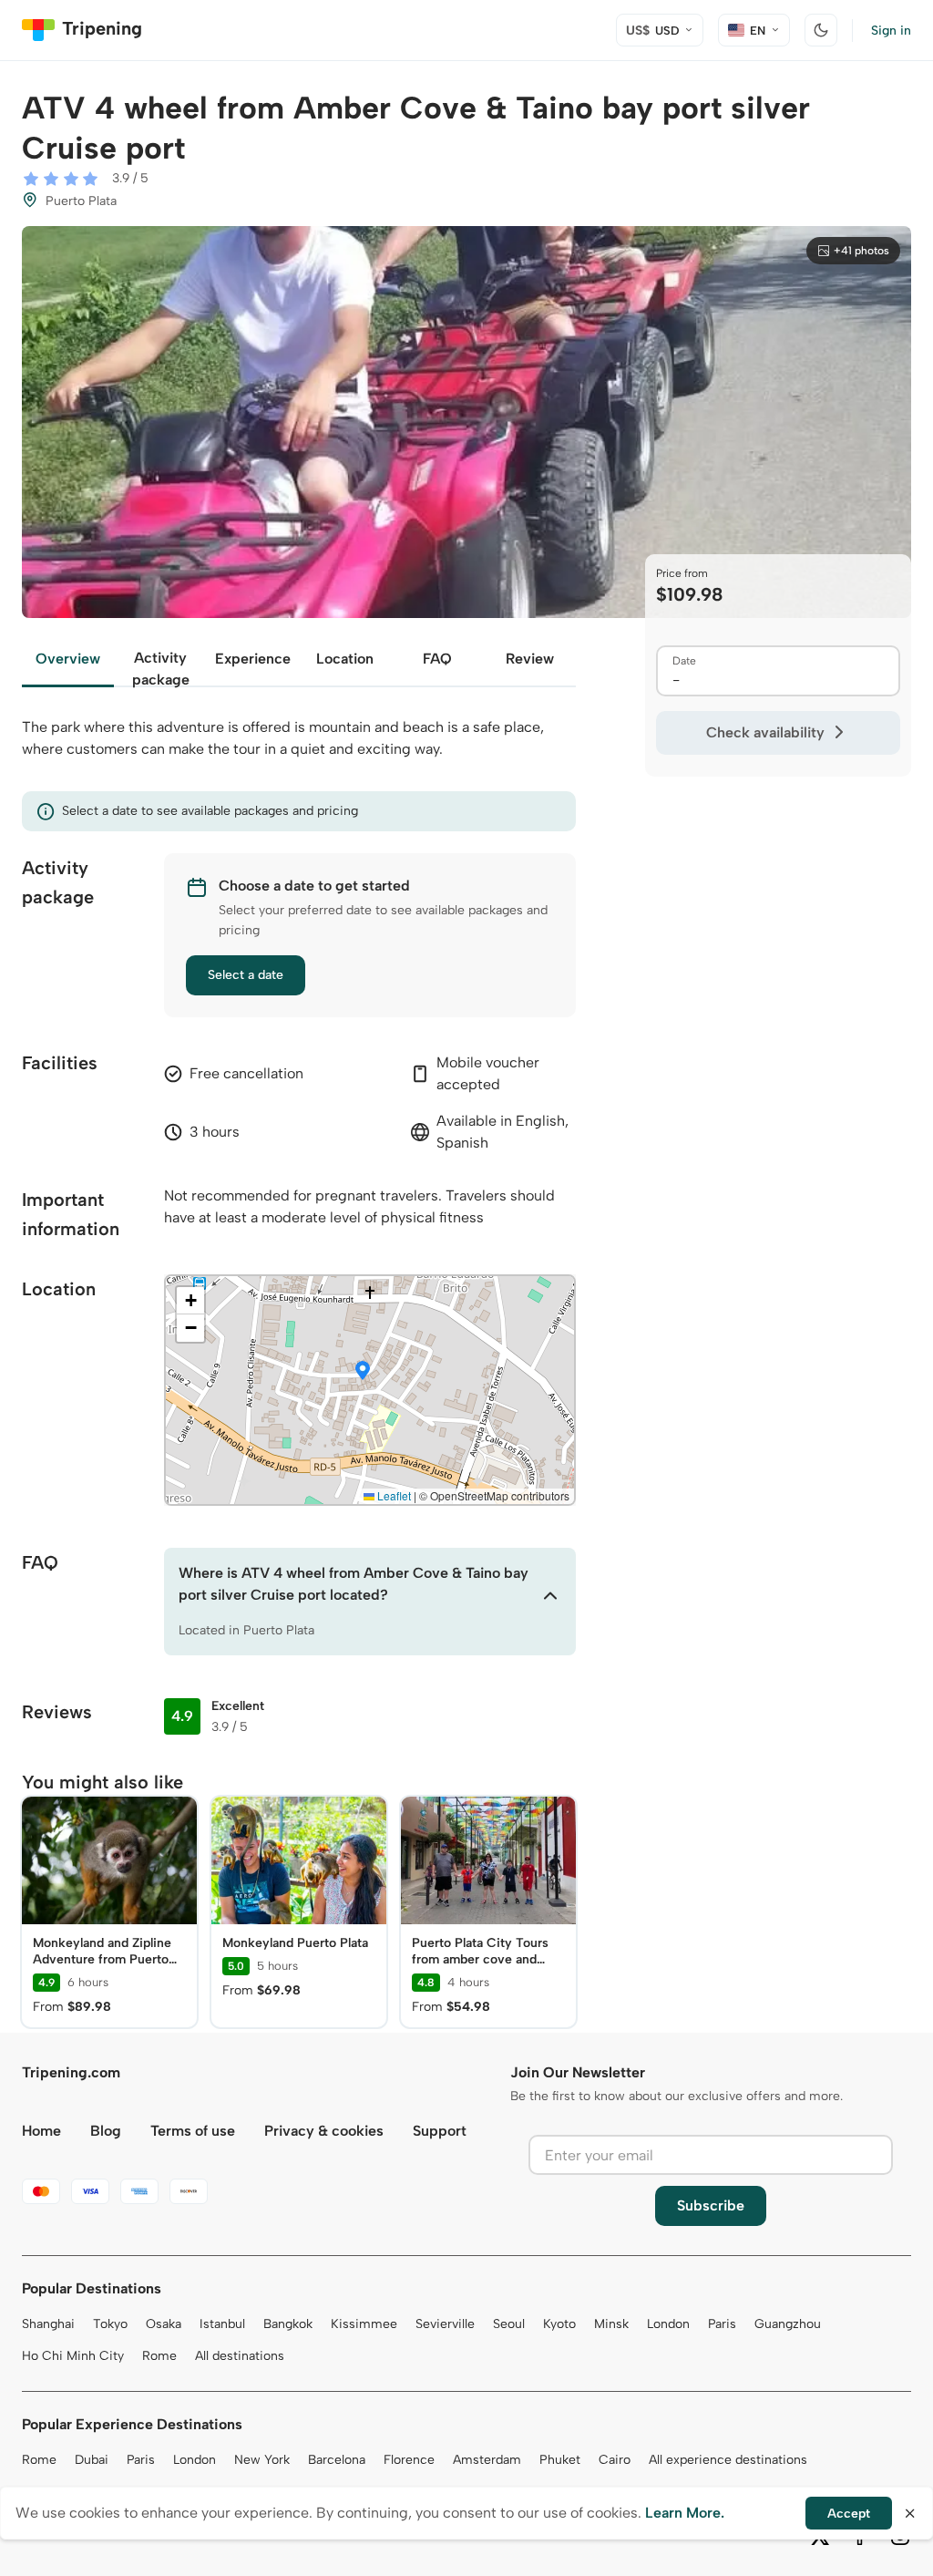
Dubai (92, 2460)
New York (262, 2460)
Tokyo (110, 2324)
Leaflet (393, 1495)
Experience (253, 659)
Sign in (891, 31)
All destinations (240, 2356)
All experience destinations (728, 2460)
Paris (722, 2324)
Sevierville (445, 2324)
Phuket (560, 2460)
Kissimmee (364, 2324)
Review (530, 659)
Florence (409, 2460)
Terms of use (193, 2131)
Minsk (611, 2324)
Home (41, 2131)
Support (440, 2131)
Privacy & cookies (324, 2131)
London (668, 2324)
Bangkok (288, 2324)
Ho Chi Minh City (73, 2356)
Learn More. (685, 2513)
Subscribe (711, 2205)
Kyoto (559, 2324)
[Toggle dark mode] (821, 30)
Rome (159, 2356)
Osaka (164, 2324)
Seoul (509, 2324)
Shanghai (48, 2324)
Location (345, 659)
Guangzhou (788, 2324)
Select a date (246, 975)
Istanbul (222, 2324)
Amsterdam (487, 2460)
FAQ (437, 659)
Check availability (765, 732)
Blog (106, 2131)
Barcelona (337, 2460)
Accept (849, 2514)
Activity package (161, 668)
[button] (363, 1372)
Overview (68, 659)
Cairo (615, 2460)
